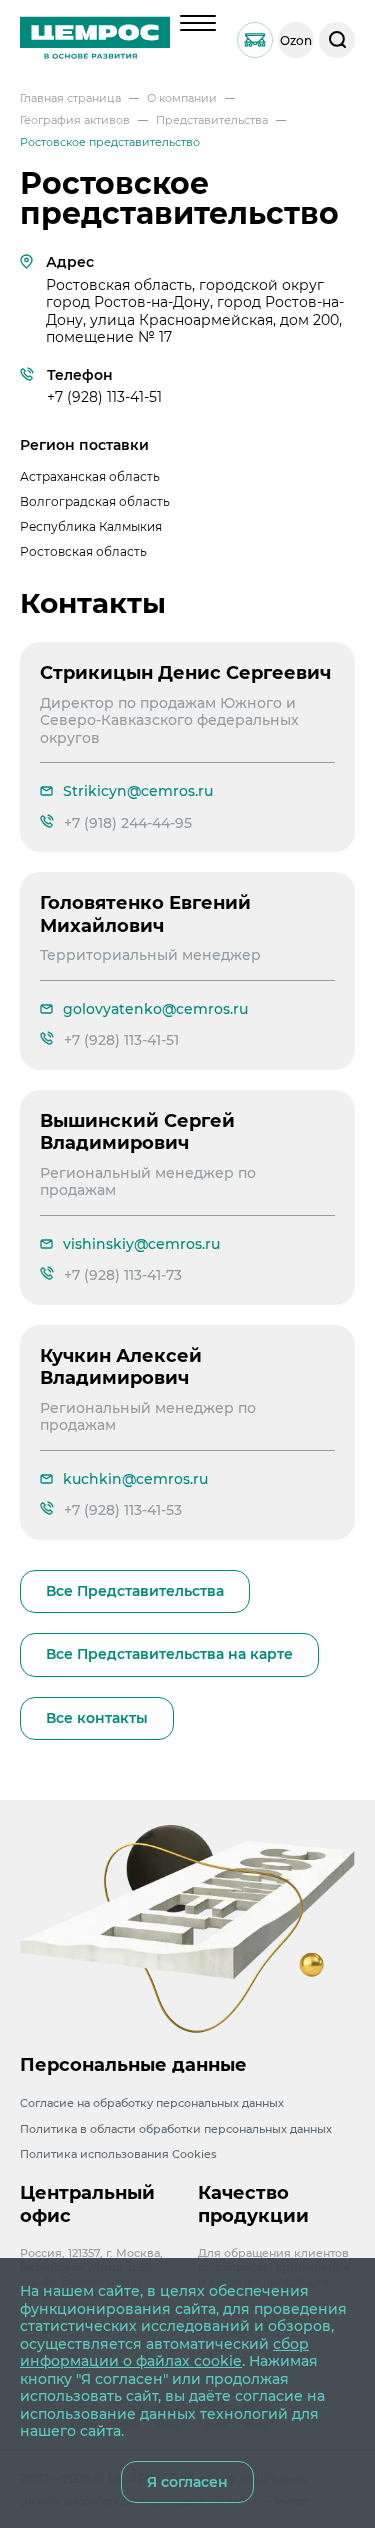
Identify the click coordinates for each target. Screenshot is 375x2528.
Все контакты (97, 1718)
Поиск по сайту (337, 40)
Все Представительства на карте (169, 1654)
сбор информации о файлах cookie (164, 2353)
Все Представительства (135, 1591)
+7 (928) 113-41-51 (104, 397)
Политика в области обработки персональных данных (176, 2129)
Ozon (296, 40)
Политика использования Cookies (118, 2154)
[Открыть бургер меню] (198, 23)
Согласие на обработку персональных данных (152, 2103)
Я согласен (187, 2482)
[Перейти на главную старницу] (95, 40)
